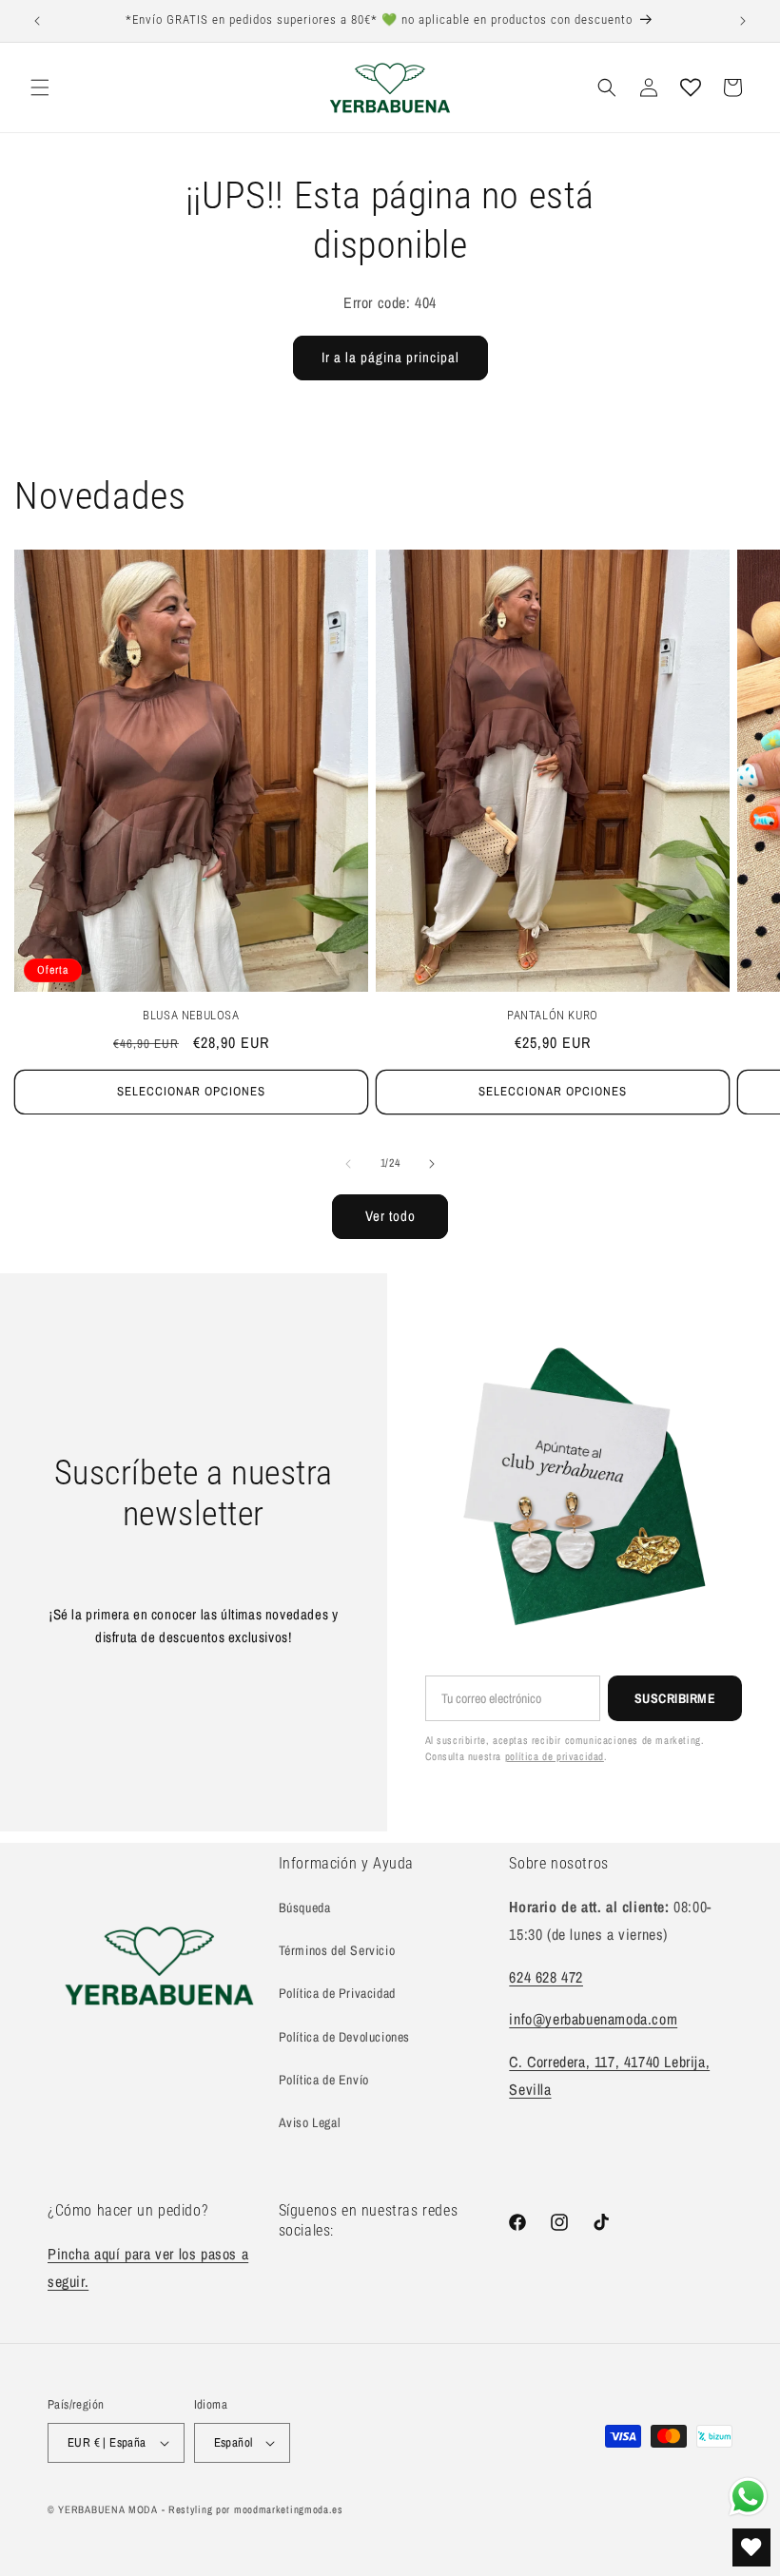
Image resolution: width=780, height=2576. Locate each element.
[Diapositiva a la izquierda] (348, 1164)
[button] (40, 87)
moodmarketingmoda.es (289, 2509)
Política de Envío (324, 2080)
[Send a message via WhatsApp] (748, 2497)
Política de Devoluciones (344, 2037)
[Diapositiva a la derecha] (432, 1164)
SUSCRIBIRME (675, 1698)
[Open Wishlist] (691, 87)
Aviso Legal (310, 2122)
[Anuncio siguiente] (743, 21)
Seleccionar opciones (191, 1091)
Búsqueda (305, 1908)
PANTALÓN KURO (553, 1015)
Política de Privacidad (337, 1993)
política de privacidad (555, 1756)
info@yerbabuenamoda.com (593, 2019)
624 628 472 (546, 1977)
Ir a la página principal (390, 357)
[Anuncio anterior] (37, 21)
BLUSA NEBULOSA (191, 1015)
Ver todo (390, 1216)
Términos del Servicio (337, 1950)
